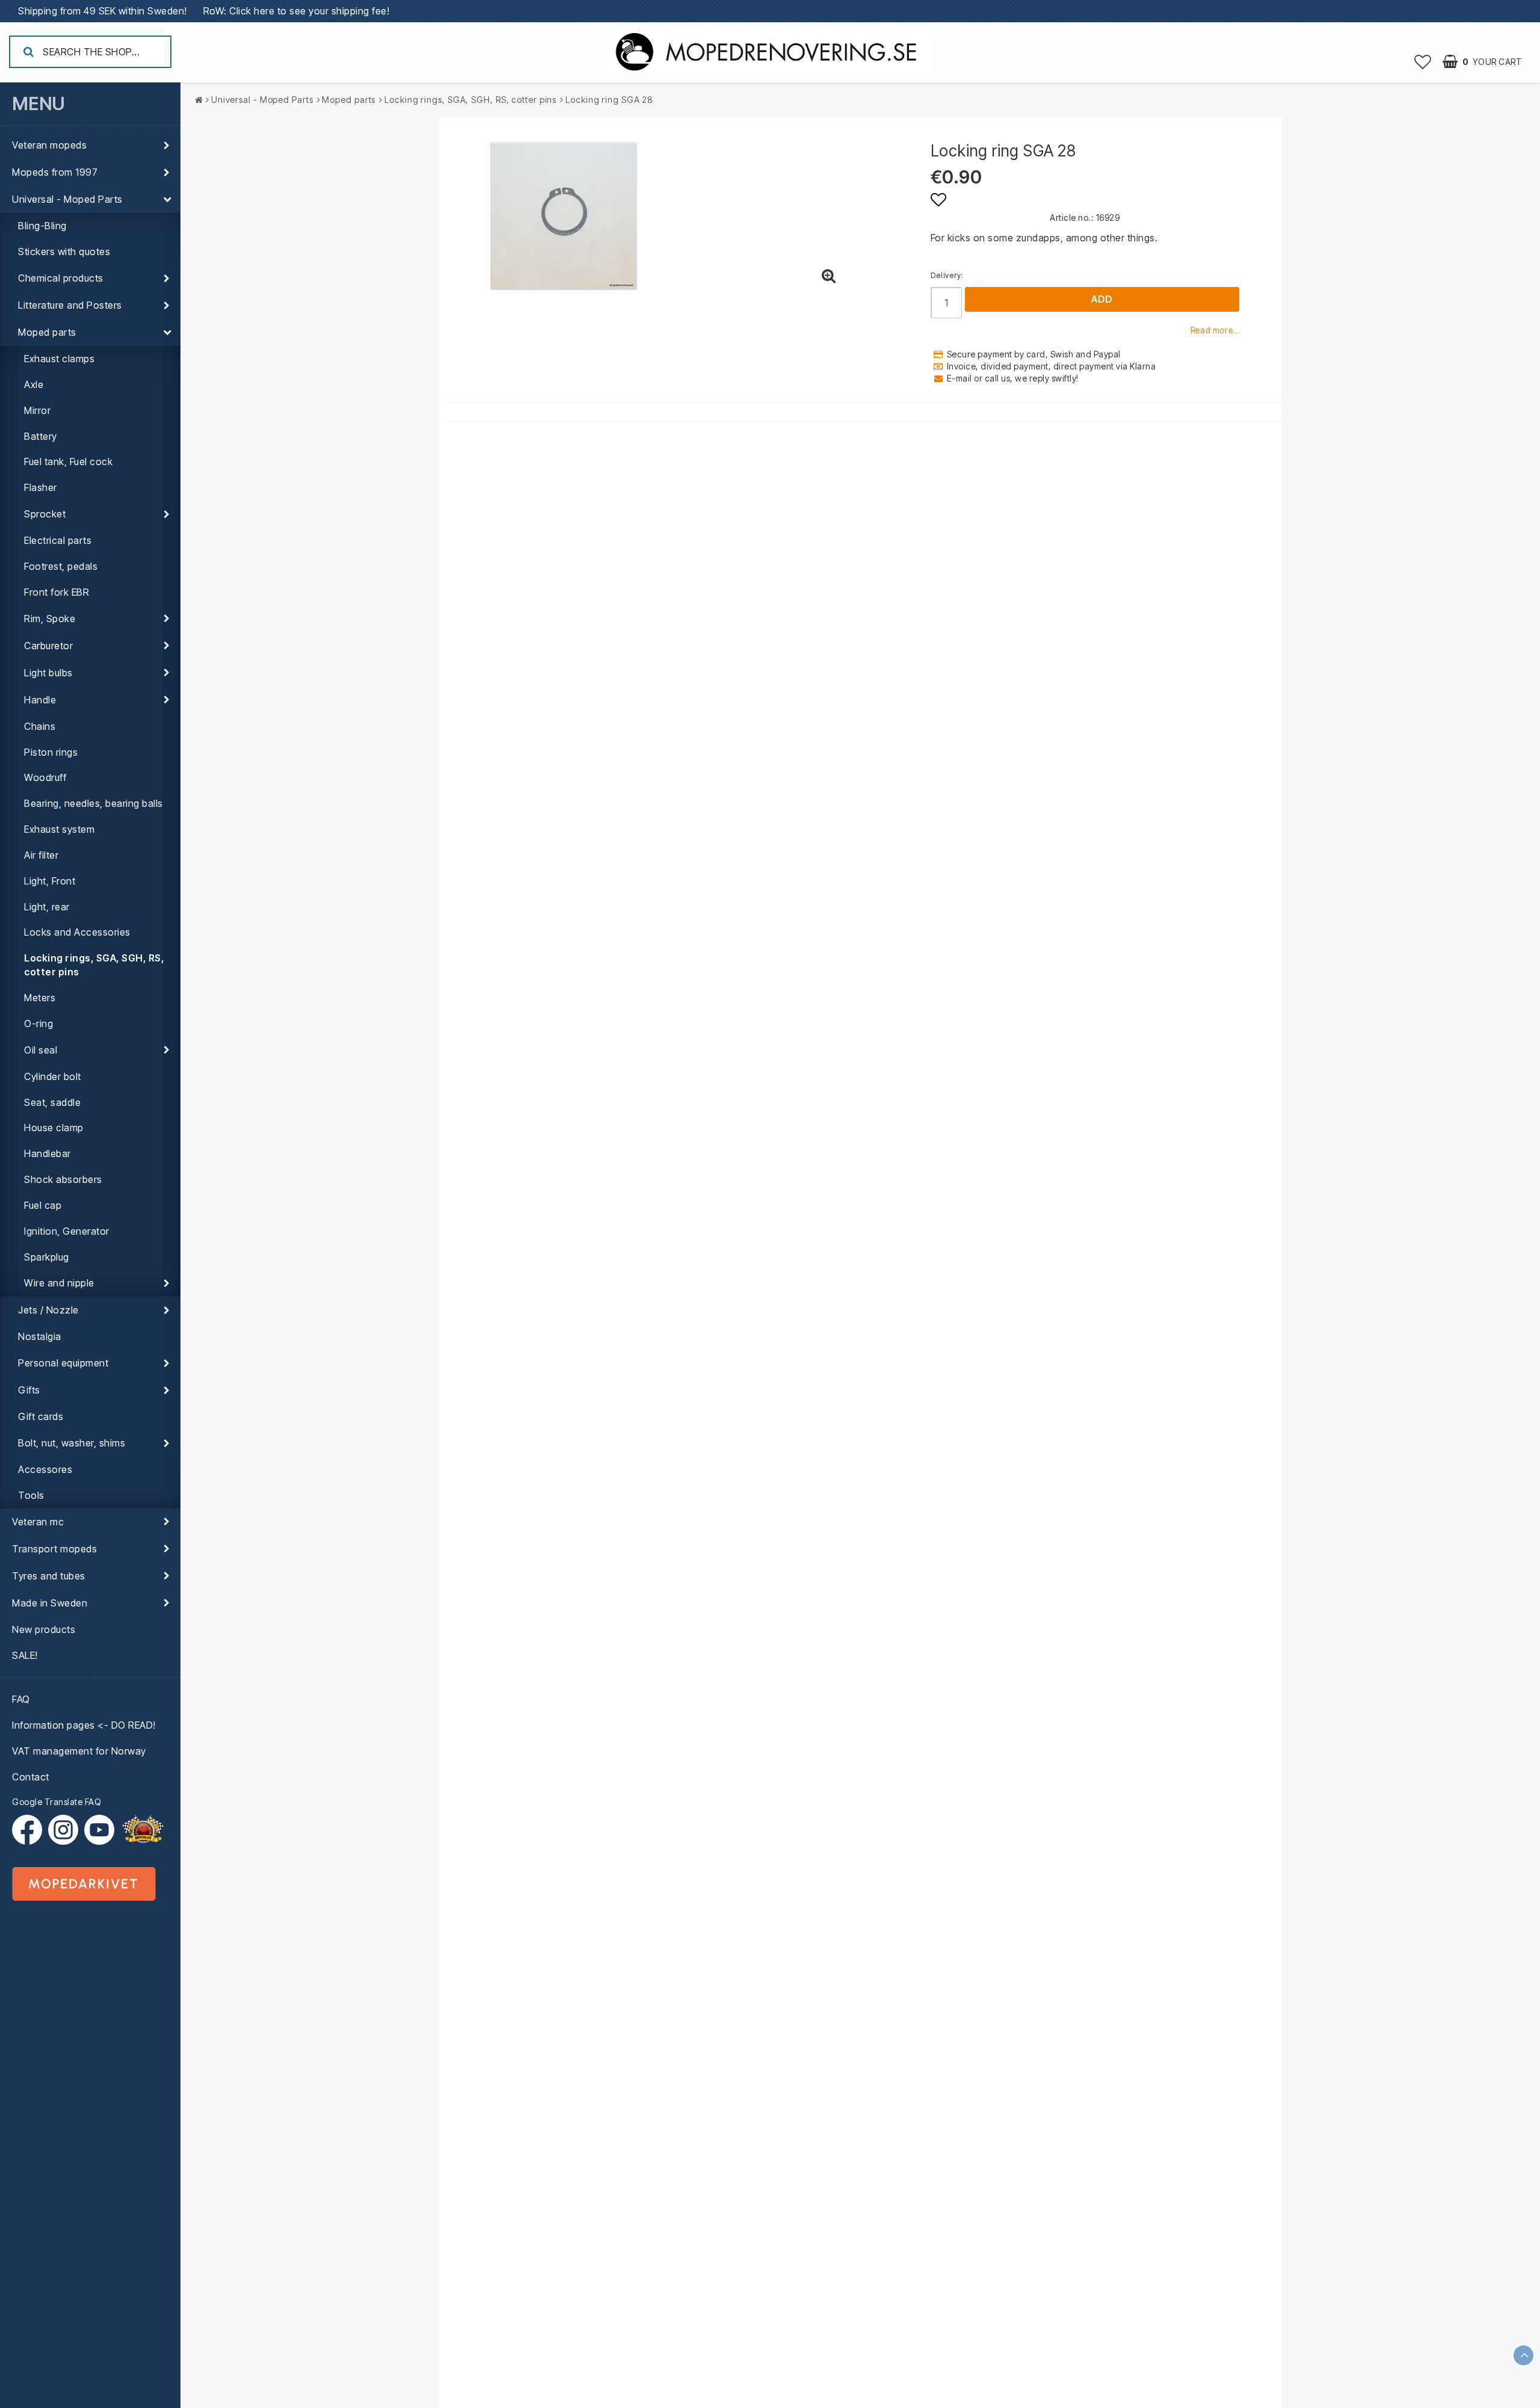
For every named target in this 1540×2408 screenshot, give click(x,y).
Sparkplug (47, 1257)
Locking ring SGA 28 (609, 100)
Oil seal (41, 1050)
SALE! (25, 1655)
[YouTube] (99, 1830)
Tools (31, 1495)
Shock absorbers (63, 1179)
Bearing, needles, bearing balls (94, 803)
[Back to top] (1523, 2355)
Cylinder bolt (53, 1076)
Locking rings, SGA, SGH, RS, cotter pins (94, 965)
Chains (40, 726)
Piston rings (51, 752)
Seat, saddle (52, 1102)
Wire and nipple (59, 1283)
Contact (31, 1777)
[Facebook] (30, 1830)
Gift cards (41, 1416)
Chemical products (61, 278)
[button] (1423, 61)
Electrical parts (58, 540)
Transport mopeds (54, 1549)
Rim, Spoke (50, 619)
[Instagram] (66, 1830)
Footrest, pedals (61, 566)
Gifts (29, 1390)
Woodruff (45, 777)
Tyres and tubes (49, 1576)
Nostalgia (40, 1336)
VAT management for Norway (79, 1751)
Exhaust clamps (59, 359)
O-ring (38, 1023)
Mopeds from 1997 (55, 172)
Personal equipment (63, 1363)
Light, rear (47, 907)
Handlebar (48, 1153)
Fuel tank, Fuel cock (68, 462)
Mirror (37, 410)
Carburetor (48, 646)
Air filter (41, 855)
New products (44, 1629)
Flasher (41, 487)
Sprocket (45, 514)
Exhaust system (59, 829)
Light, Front (50, 881)
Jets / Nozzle (48, 1310)
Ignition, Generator (67, 1231)
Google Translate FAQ (57, 1802)
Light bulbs (48, 673)
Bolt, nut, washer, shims (72, 1443)
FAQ (21, 1699)
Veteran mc (38, 1522)
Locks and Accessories (77, 932)
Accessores (45, 1469)
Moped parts (47, 332)
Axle (34, 384)
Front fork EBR (57, 592)
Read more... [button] (1215, 330)
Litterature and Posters (70, 305)
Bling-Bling (42, 226)
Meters (40, 998)
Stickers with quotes (64, 252)
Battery (41, 436)
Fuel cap (43, 1205)
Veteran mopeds (49, 145)
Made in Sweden (50, 1603)
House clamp (54, 1128)
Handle (40, 700)
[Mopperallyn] (143, 1830)
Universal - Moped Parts (67, 199)
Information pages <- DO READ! (84, 1725)
